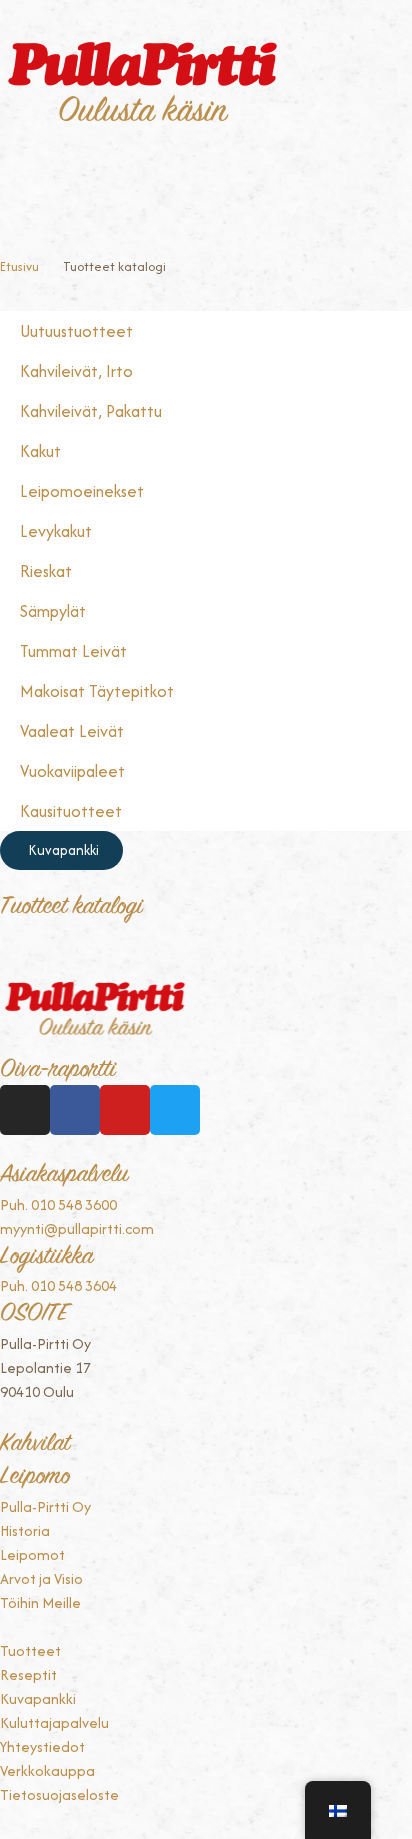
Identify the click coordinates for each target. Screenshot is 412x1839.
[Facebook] (75, 1110)
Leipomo (35, 1477)
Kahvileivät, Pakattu (91, 411)
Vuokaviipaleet (72, 771)
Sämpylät (53, 611)
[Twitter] (175, 1110)
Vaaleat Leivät (72, 731)
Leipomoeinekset (82, 491)
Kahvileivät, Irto (76, 371)
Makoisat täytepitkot (97, 691)
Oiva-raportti (58, 1070)
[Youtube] (125, 1110)
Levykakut (56, 531)
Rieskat (46, 571)
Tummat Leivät (73, 651)
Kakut (40, 451)
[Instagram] (25, 1110)
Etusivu (19, 266)
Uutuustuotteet (76, 331)
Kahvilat (35, 1444)
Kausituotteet (71, 811)
